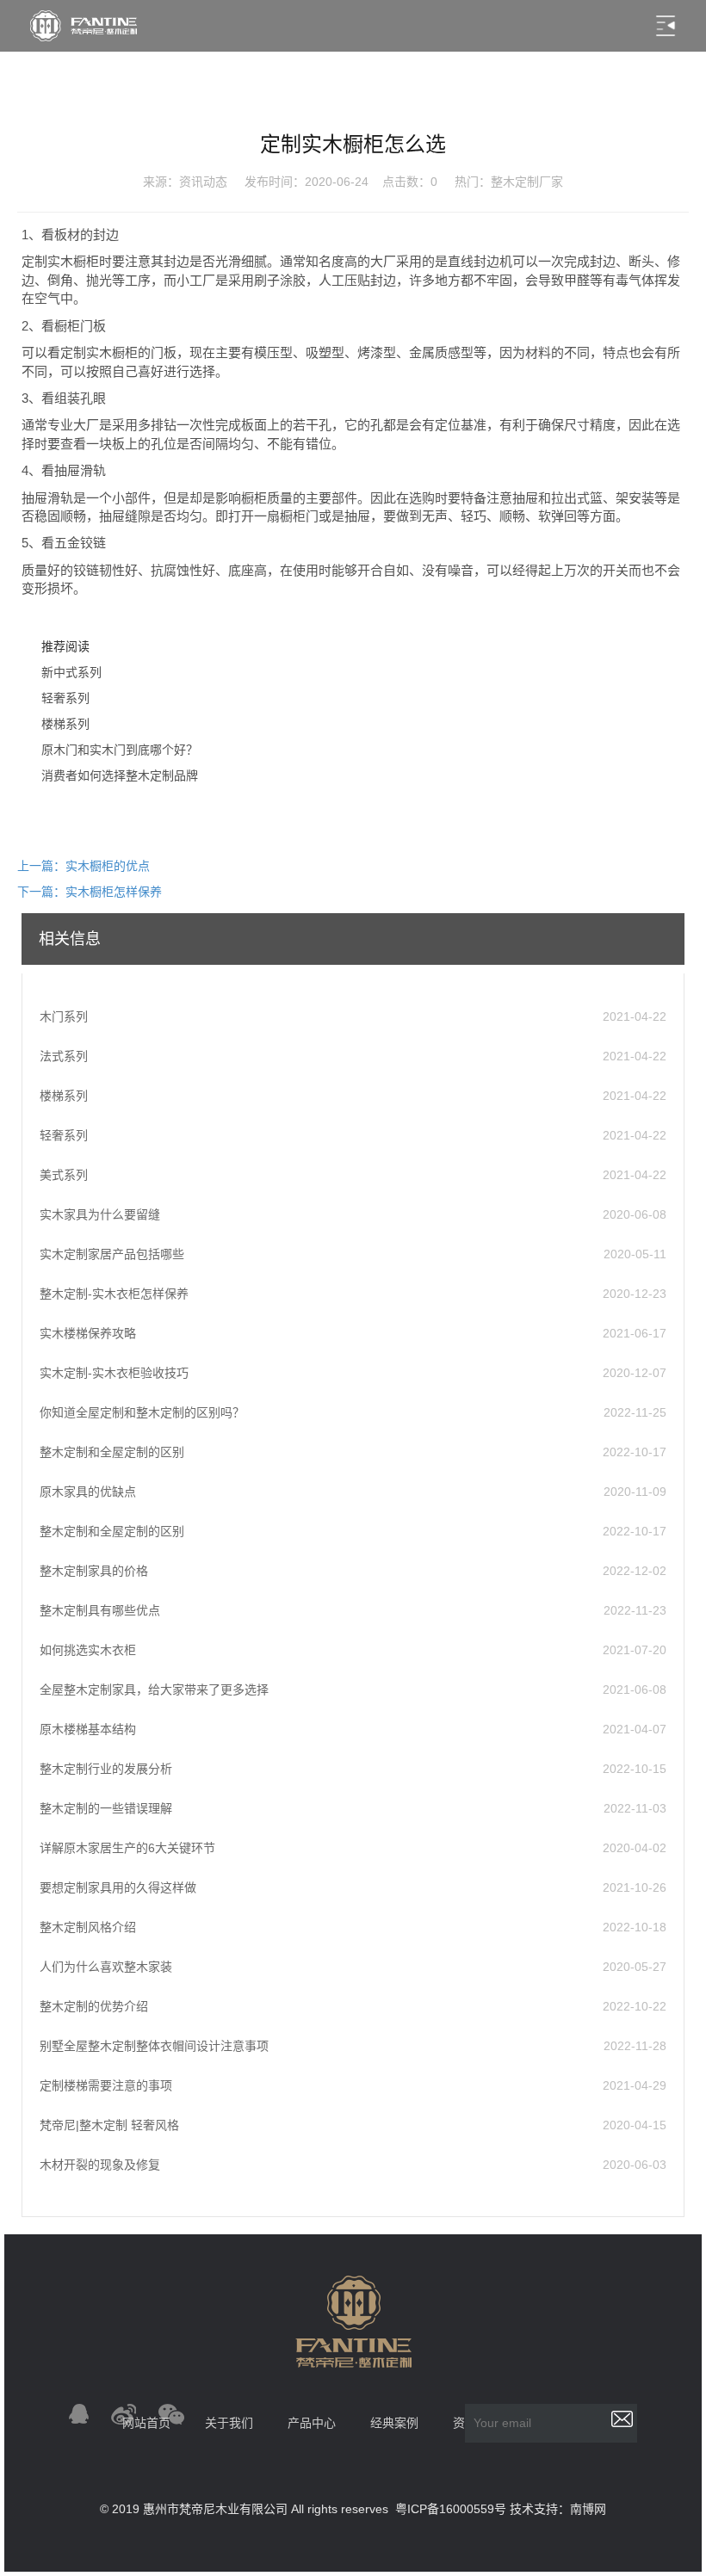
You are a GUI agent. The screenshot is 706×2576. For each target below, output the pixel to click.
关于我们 (229, 2423)
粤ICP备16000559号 (451, 2509)
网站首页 (146, 2423)
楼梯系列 (65, 724)
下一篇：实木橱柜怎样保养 (90, 892)
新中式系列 (71, 672)
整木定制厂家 (527, 182)
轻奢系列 (65, 698)
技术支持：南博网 (558, 2509)
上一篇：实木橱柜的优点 (84, 866)
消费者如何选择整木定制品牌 (120, 775)
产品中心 (312, 2423)
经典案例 (394, 2423)
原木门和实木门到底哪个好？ (120, 750)
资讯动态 (203, 182)
